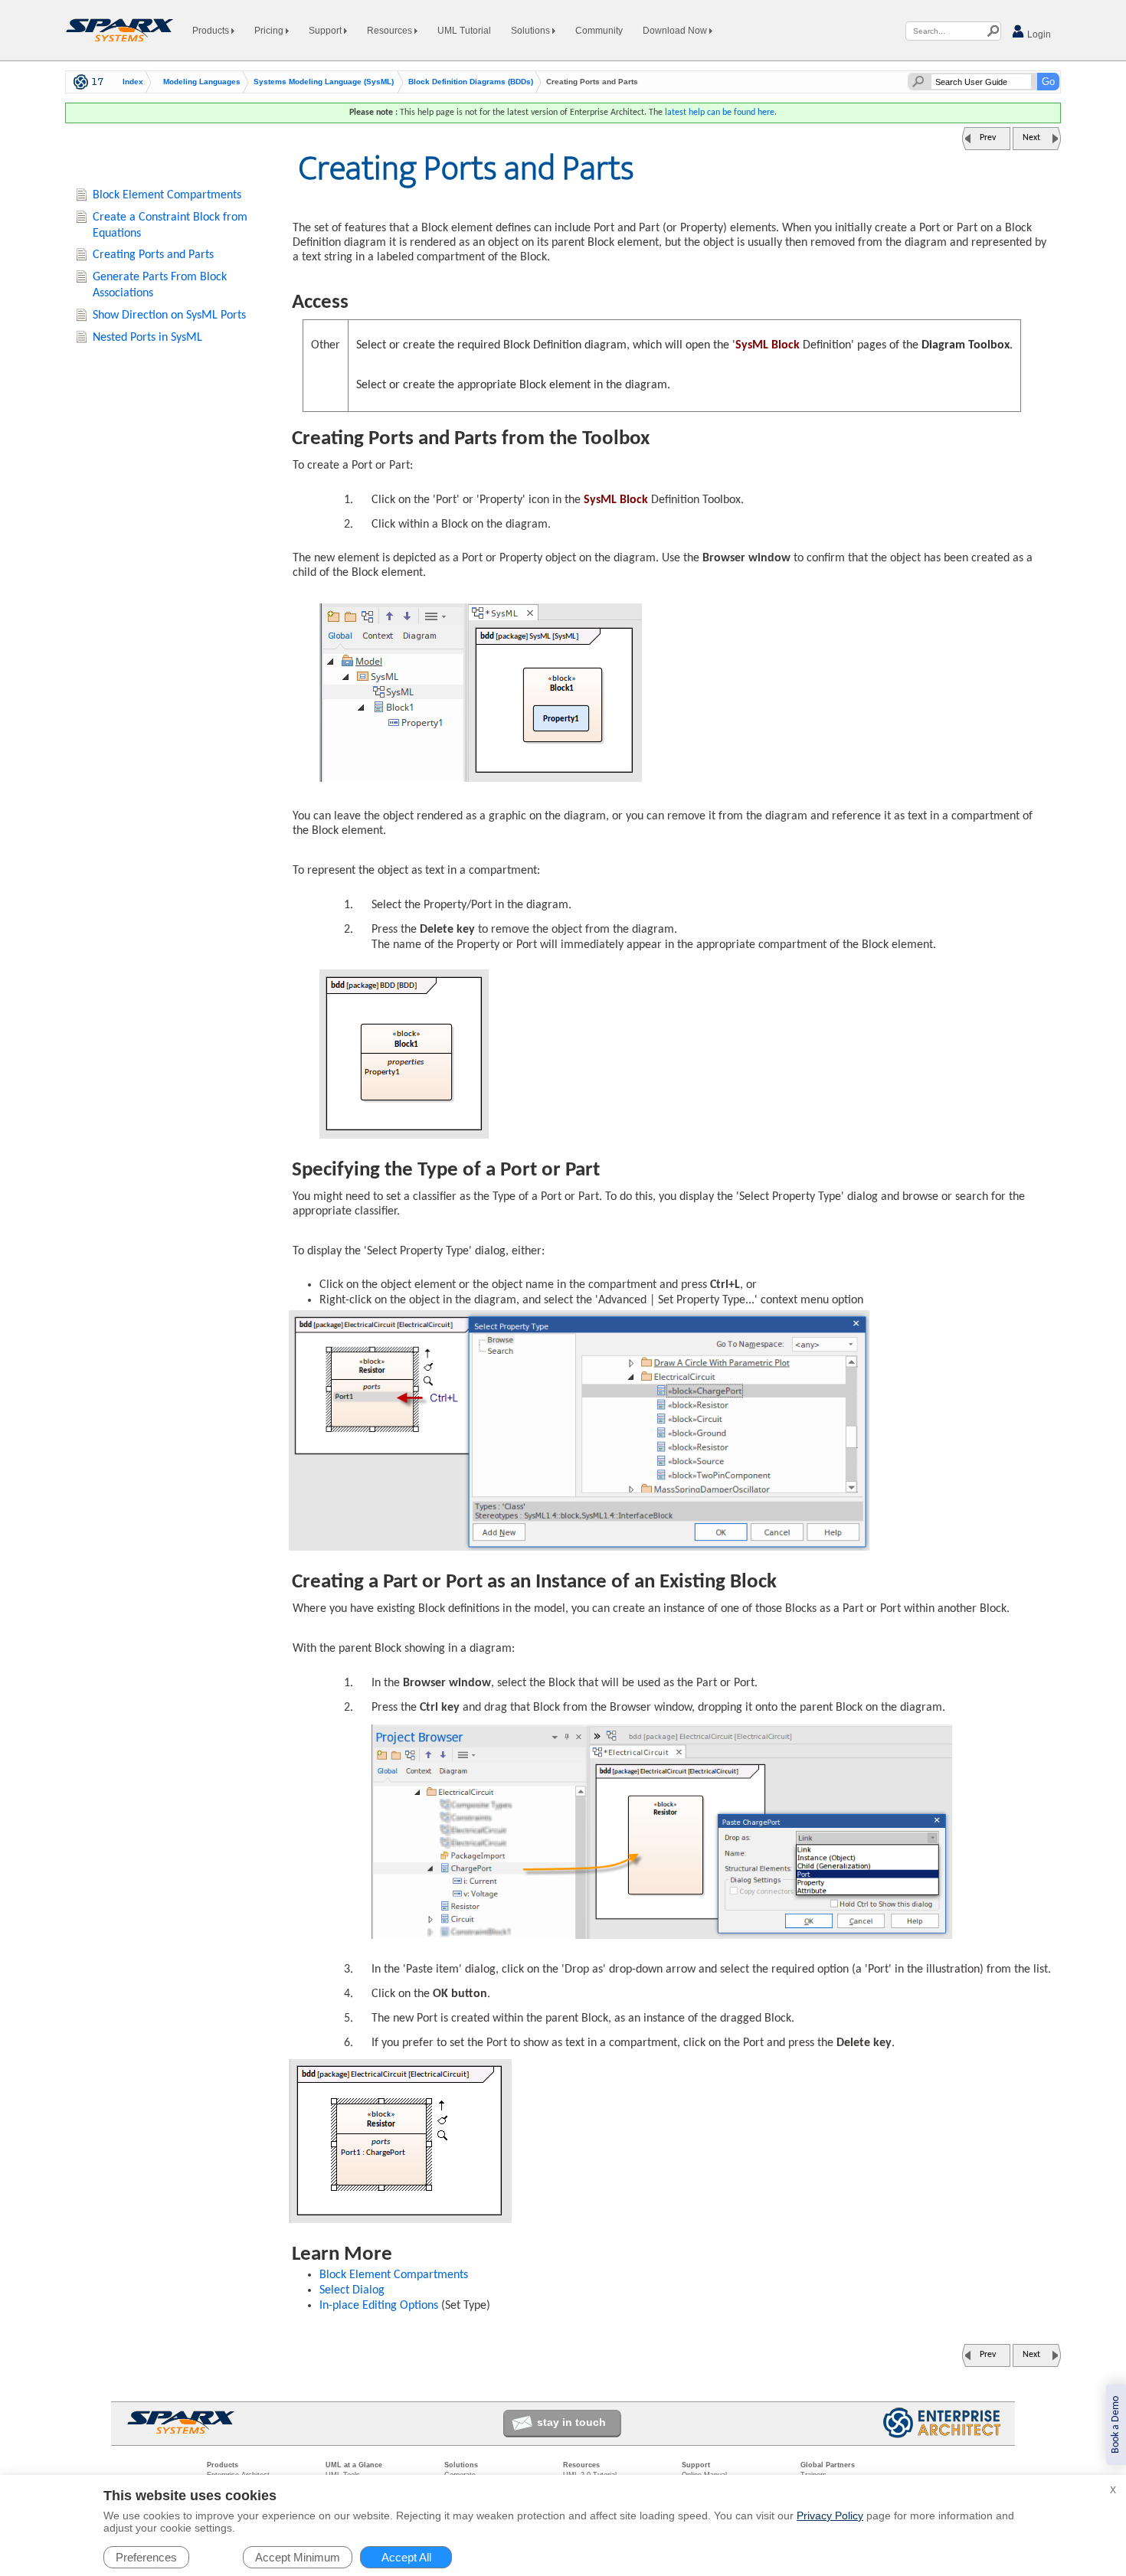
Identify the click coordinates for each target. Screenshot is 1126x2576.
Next (1031, 138)
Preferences (146, 2557)
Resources (391, 31)
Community (599, 31)
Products (212, 31)
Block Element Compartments (394, 2275)
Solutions (532, 31)
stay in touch (571, 2422)
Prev (988, 138)
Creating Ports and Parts (153, 255)
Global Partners (828, 2465)
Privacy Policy (830, 2516)
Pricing (270, 31)
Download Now (676, 31)
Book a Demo (1116, 2425)
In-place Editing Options (379, 2306)
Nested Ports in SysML (147, 338)
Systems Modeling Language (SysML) (324, 82)
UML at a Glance (354, 2465)
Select (352, 2290)
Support (326, 31)
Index (133, 82)
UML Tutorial (464, 31)
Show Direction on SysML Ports (169, 315)
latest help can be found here (720, 113)
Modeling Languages (202, 82)
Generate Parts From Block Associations (160, 285)
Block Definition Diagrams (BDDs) (471, 82)
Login (1038, 34)
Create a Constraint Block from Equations (170, 226)
